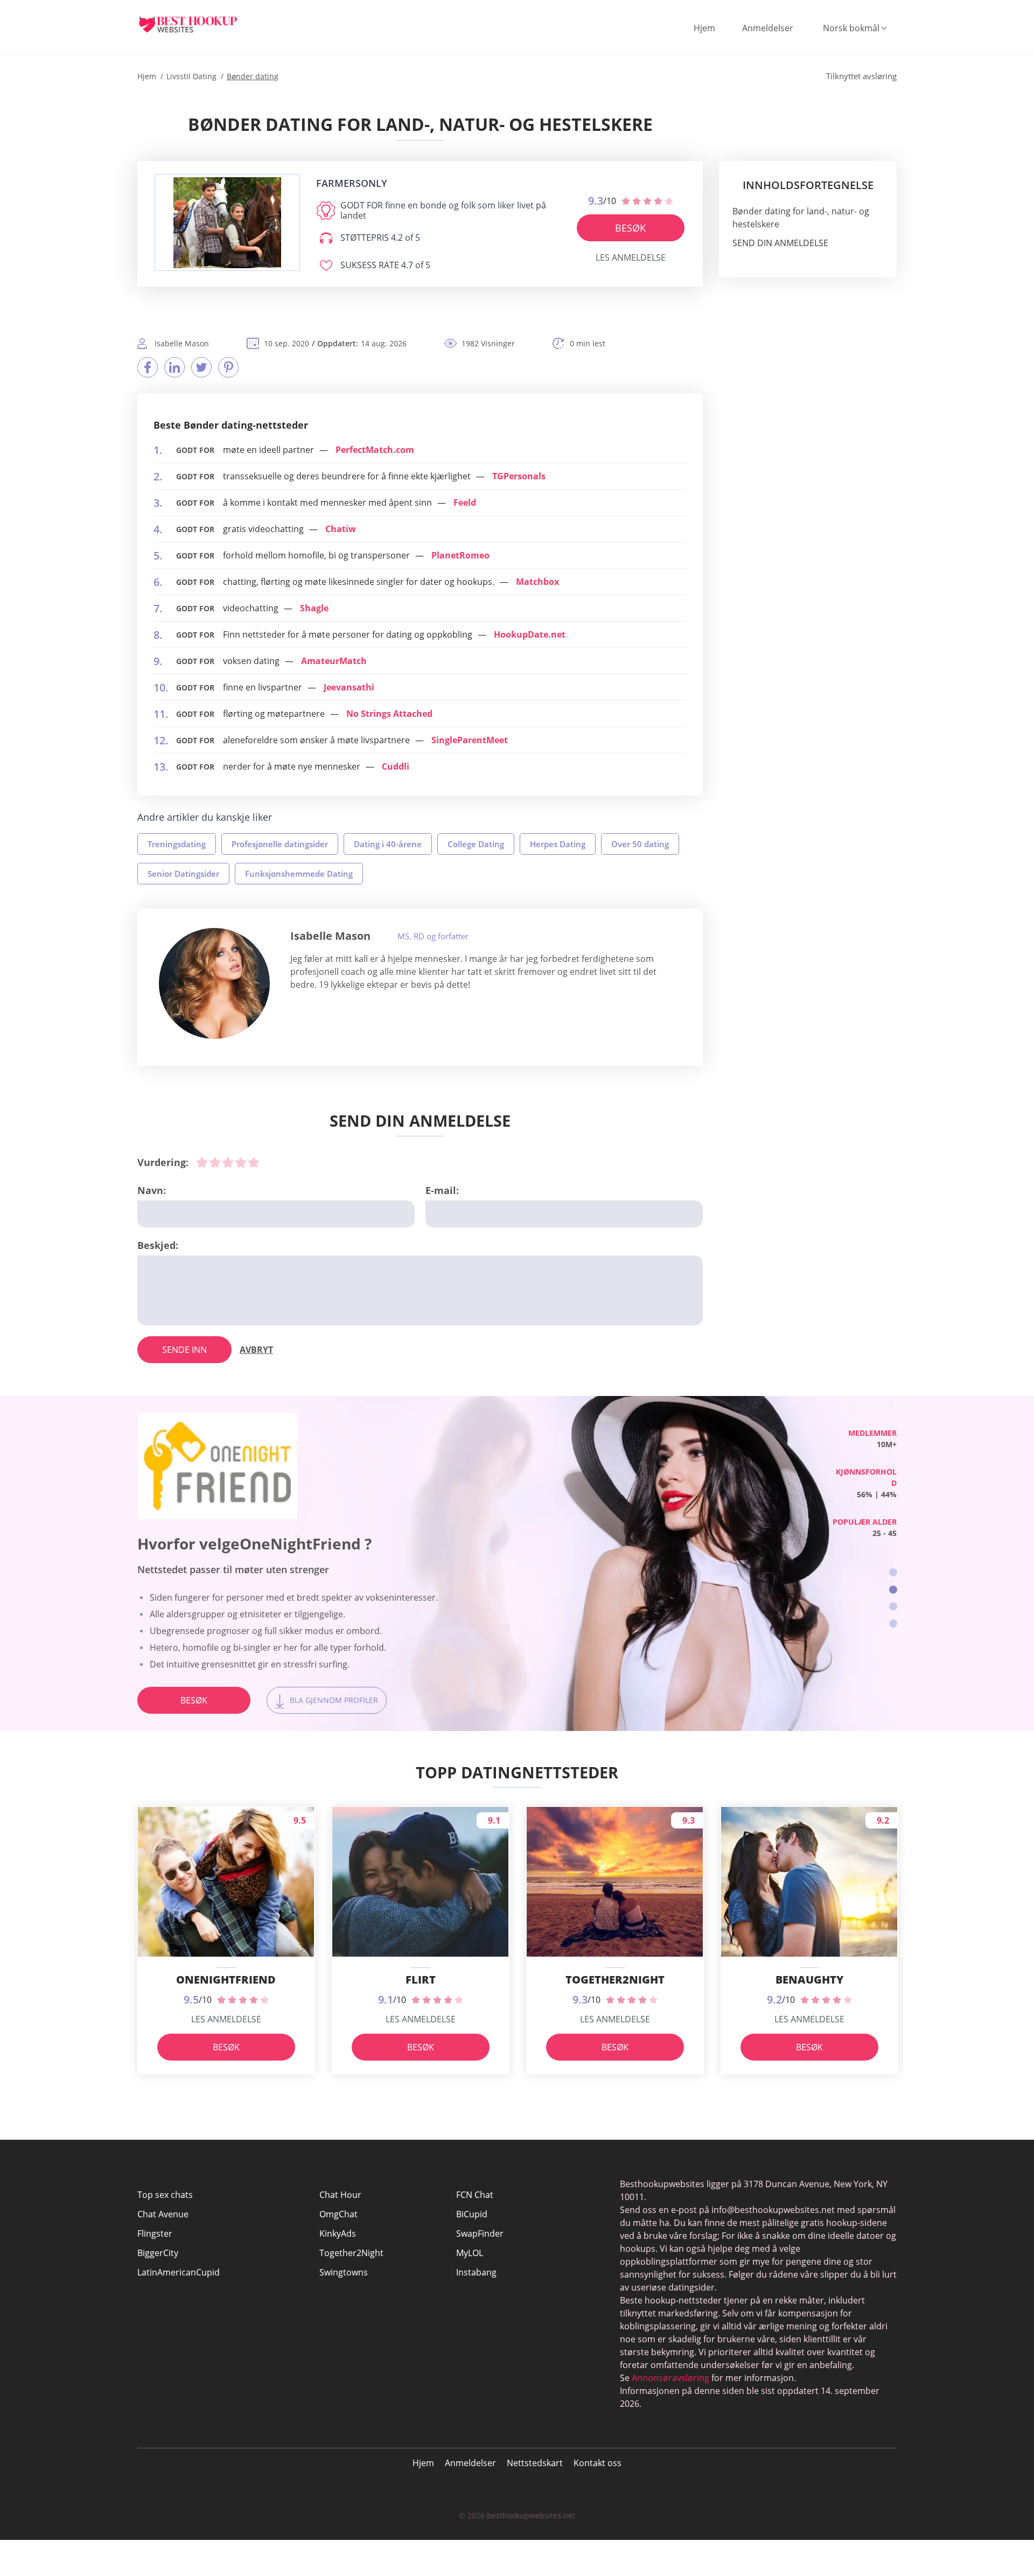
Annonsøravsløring (670, 2378)
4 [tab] (893, 1624)
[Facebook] (148, 367)
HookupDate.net (530, 634)
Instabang (476, 2272)
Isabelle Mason (330, 936)
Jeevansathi (349, 687)
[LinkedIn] (174, 367)
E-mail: (442, 1190)
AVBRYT (256, 1350)
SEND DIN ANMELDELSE (780, 243)
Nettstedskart (535, 2463)
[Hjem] (197, 24)
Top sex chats (165, 2195)
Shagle (314, 608)
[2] (215, 1162)
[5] (254, 1162)
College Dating (476, 844)
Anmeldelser (768, 28)
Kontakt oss (598, 2463)
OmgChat (338, 2214)
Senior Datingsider (183, 874)
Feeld (465, 502)
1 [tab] (893, 1572)
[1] (202, 1162)
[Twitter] (201, 367)
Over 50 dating (640, 844)
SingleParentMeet (470, 740)
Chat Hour (340, 2195)
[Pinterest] (228, 367)
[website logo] (227, 223)
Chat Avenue (163, 2214)
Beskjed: (158, 1245)
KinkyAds (338, 2233)
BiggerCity (158, 2253)
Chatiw (341, 529)
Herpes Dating (558, 844)
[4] (241, 1162)
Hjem (704, 28)
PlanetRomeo (460, 555)
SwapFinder (480, 2233)
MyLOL (470, 2253)
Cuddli (396, 766)
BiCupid (472, 2214)
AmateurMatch (334, 661)
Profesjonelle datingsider (280, 844)
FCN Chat (475, 2195)
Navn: (152, 1190)
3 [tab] (893, 1606)
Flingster (155, 2233)
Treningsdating (177, 844)
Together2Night (351, 2253)
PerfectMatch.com (375, 450)
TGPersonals (519, 476)
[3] (228, 1162)
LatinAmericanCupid (179, 2272)
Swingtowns (344, 2272)
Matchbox (537, 582)
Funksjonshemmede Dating (299, 874)
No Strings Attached (389, 714)
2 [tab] (893, 1590)
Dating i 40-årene (388, 844)
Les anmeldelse (631, 257)
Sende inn (184, 1350)
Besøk (630, 228)
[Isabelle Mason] (214, 983)
